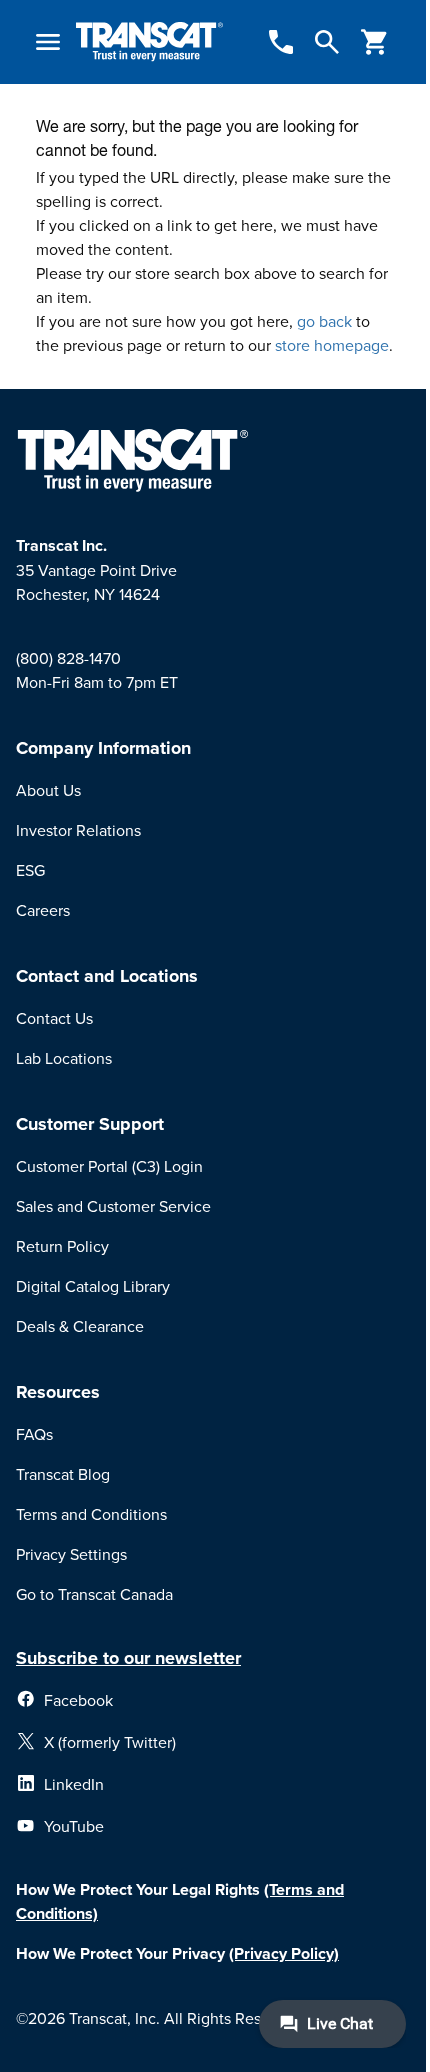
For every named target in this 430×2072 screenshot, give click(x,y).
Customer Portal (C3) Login (109, 1166)
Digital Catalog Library (93, 1286)
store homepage (332, 345)
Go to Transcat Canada (94, 1594)
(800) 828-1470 (68, 658)
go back (324, 321)
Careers (43, 910)
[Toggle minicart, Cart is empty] (375, 42)
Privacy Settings (71, 1554)
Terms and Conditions (91, 1514)
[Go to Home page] (149, 42)
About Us (48, 790)
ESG (30, 870)
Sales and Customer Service (113, 1206)
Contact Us (54, 1018)
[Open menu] (48, 42)
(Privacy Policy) (284, 1953)
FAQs (34, 1434)
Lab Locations (64, 1058)
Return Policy (62, 1246)
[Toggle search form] (327, 42)
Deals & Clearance (80, 1326)
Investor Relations (78, 830)
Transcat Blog (63, 1474)
